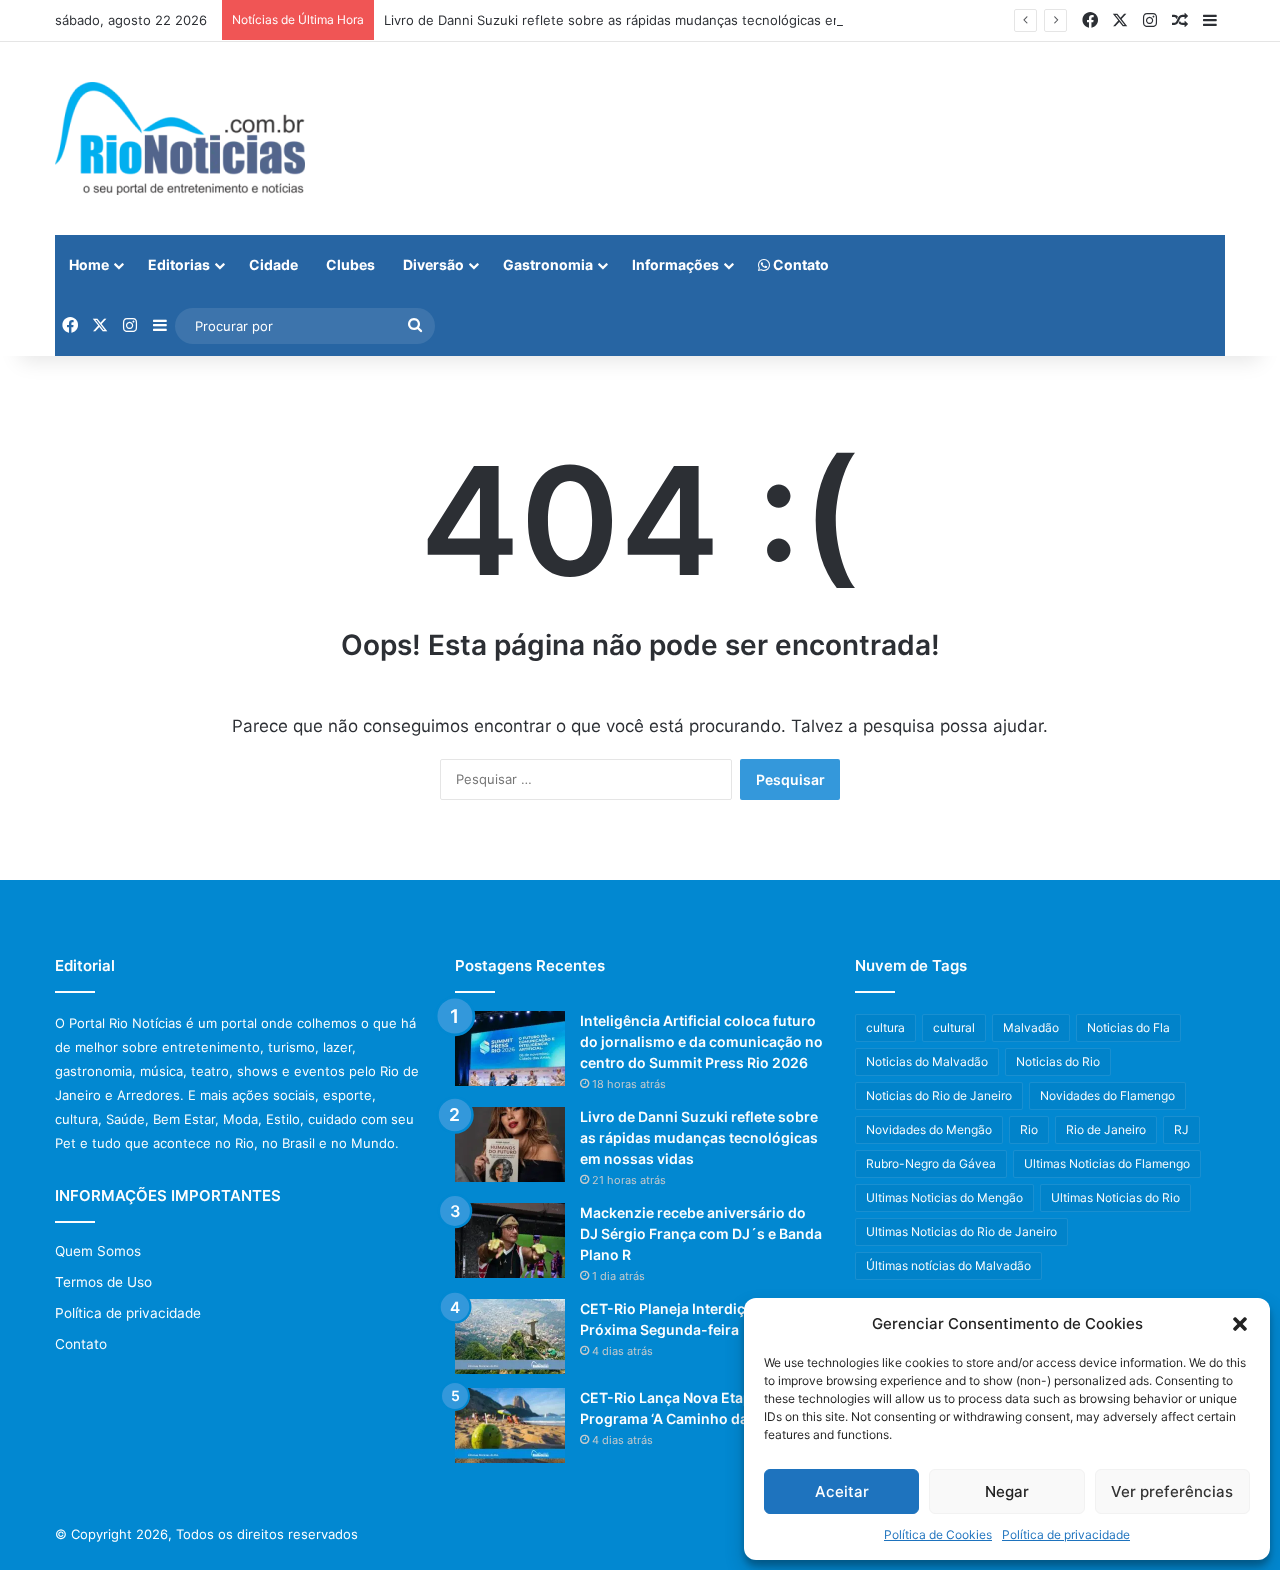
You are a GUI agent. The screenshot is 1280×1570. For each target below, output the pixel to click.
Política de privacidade (1066, 1534)
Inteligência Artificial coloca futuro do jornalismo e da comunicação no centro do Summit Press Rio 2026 (701, 1041)
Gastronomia (548, 264)
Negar (1007, 1491)
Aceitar (842, 1491)
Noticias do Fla (1128, 1027)
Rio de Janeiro (1106, 1129)
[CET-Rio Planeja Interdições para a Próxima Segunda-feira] (510, 1336)
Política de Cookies (938, 1534)
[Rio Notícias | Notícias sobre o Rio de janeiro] (180, 138)
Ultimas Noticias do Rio (1115, 1197)
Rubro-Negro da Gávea (931, 1163)
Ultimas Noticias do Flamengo (1107, 1163)
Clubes (350, 264)
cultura (885, 1027)
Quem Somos (98, 1251)
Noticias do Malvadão (927, 1061)
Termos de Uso (103, 1282)
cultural (954, 1027)
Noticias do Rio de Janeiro (939, 1095)
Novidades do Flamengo (1107, 1095)
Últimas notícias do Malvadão (948, 1265)
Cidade (273, 264)
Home (89, 264)
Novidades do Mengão (929, 1129)
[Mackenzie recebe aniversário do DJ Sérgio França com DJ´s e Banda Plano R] (510, 1240)
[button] (1240, 1324)
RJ (1181, 1129)
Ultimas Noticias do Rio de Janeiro (961, 1231)
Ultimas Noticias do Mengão (944, 1197)
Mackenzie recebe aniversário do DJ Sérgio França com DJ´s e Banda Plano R (701, 1233)
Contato (799, 264)
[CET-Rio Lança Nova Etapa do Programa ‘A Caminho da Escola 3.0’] (510, 1425)
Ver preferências (1172, 1491)
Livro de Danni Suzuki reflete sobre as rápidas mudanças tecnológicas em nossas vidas (656, 20)
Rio (1029, 1129)
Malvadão (1031, 1027)
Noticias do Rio (1058, 1061)
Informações (675, 264)
